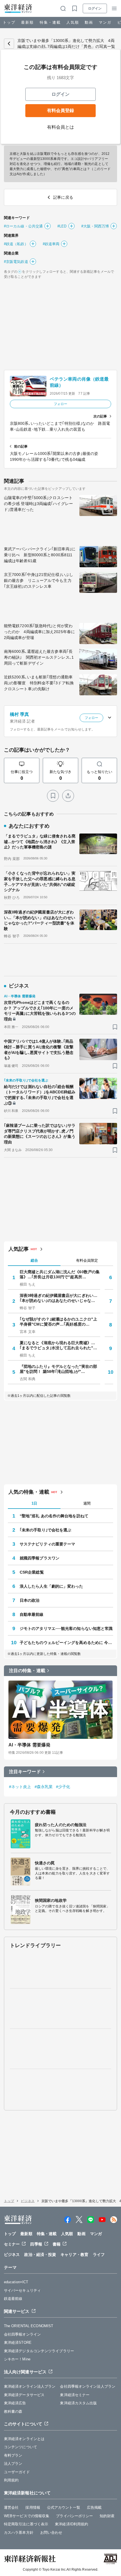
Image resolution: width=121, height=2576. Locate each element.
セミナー (12, 2244)
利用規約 (11, 2480)
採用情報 (33, 2507)
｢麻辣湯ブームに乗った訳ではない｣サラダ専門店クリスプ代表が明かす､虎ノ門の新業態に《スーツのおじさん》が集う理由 (40, 1134)
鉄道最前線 (13, 2299)
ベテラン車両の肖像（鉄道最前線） (79, 382)
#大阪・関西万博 (95, 226)
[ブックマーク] (53, 796)
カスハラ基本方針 (19, 2533)
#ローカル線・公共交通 (23, 226)
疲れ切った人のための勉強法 (61, 1825)
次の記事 (100, 416)
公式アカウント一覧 (64, 2507)
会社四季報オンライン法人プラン (88, 2386)
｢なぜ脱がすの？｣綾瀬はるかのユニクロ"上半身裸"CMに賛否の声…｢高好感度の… (58, 1322)
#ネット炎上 (20, 1787)
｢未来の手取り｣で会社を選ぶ (45, 1530)
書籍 (57, 2244)
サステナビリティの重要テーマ (47, 1544)
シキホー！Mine (17, 2359)
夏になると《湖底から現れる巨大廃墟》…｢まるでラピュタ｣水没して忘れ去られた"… (58, 1345)
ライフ (99, 2255)
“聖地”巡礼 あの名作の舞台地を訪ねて (54, 1516)
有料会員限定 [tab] (87, 1260)
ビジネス (28, 2201)
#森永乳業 (44, 1787)
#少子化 (63, 1787)
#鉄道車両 (51, 244)
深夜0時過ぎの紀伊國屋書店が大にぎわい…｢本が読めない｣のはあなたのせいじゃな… (59, 1298)
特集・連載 (50, 22)
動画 (89, 22)
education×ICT (16, 2282)
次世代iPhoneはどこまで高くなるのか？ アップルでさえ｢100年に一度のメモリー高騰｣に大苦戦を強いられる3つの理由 (40, 1011)
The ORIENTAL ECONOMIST (29, 2326)
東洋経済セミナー (75, 2395)
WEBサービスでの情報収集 (27, 2516)
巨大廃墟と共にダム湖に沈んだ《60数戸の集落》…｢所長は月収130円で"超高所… (60, 1274)
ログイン (95, 8)
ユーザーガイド (17, 2472)
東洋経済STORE (18, 2342)
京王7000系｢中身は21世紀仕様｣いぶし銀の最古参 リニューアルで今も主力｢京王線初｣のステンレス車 (39, 580)
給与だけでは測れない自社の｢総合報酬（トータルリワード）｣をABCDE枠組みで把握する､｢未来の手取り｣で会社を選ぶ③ (40, 1095)
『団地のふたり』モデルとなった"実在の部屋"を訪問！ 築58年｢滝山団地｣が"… (58, 1369)
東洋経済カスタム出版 (78, 2403)
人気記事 (19, 1249)
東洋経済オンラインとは (24, 2439)
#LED (62, 226)
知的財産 (107, 2516)
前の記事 (21, 446)
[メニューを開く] (114, 8)
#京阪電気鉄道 (16, 262)
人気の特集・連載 (29, 1492)
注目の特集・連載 (27, 1671)
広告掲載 (94, 2507)
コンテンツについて (21, 2447)
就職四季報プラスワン (40, 1558)
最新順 (27, 22)
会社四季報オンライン (22, 2334)
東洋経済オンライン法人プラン (30, 2386)
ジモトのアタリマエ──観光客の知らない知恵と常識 (66, 1628)
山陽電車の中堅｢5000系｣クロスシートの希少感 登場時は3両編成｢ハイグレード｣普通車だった (38, 504)
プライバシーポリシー (74, 2516)
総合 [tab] (34, 1260)
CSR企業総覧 (32, 1572)
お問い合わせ (51, 2533)
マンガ (105, 22)
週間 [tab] (87, 1503)
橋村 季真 (20, 714)
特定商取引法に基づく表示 (26, 2524)
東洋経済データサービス (24, 2395)
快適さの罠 (45, 1863)
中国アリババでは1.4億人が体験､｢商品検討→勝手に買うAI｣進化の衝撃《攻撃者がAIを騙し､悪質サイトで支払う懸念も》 (39, 1050)
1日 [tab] (34, 1503)
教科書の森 (13, 2411)
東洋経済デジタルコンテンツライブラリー (39, 2351)
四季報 (36, 2244)
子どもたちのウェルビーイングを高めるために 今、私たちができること (66, 1643)
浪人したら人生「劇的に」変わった (51, 1586)
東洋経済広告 (15, 2403)
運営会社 (11, 2507)
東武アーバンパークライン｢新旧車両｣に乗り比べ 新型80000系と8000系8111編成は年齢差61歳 (40, 555)
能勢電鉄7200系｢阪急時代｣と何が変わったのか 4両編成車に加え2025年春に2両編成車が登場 (39, 632)
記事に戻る (9, 44)
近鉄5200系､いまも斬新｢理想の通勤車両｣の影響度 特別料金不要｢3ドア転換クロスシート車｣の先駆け (39, 683)
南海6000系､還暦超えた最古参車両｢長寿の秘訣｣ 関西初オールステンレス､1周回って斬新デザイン (39, 657)
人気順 (73, 22)
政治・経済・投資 (40, 2255)
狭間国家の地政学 (51, 1900)
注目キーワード (25, 1772)
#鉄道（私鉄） (16, 244)
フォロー (60, 404)
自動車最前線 (32, 1614)
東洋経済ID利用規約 (71, 2524)
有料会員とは (61, 127)
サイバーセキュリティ (22, 2290)
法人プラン (13, 2464)
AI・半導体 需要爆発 (29, 1745)
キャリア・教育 (74, 2255)
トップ (9, 22)
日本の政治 (30, 1600)
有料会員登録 (60, 110)
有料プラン (13, 2455)
